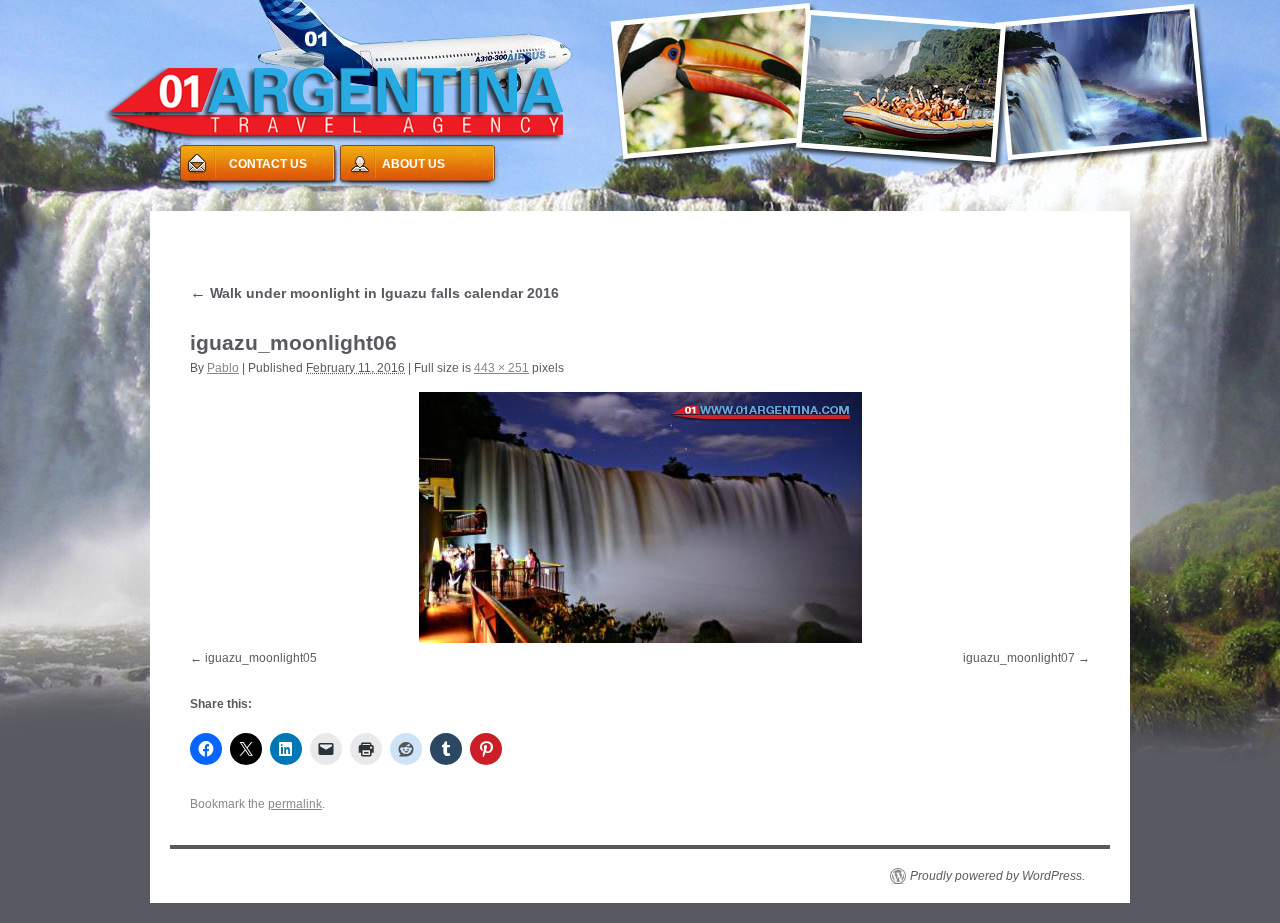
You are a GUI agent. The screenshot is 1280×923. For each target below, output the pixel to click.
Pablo (223, 368)
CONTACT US (268, 164)
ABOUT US (413, 164)
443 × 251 (501, 368)
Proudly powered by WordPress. (997, 876)
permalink (295, 804)
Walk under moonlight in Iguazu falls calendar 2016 (374, 293)
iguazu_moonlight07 (1019, 658)
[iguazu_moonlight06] (640, 517)
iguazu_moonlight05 (261, 658)
